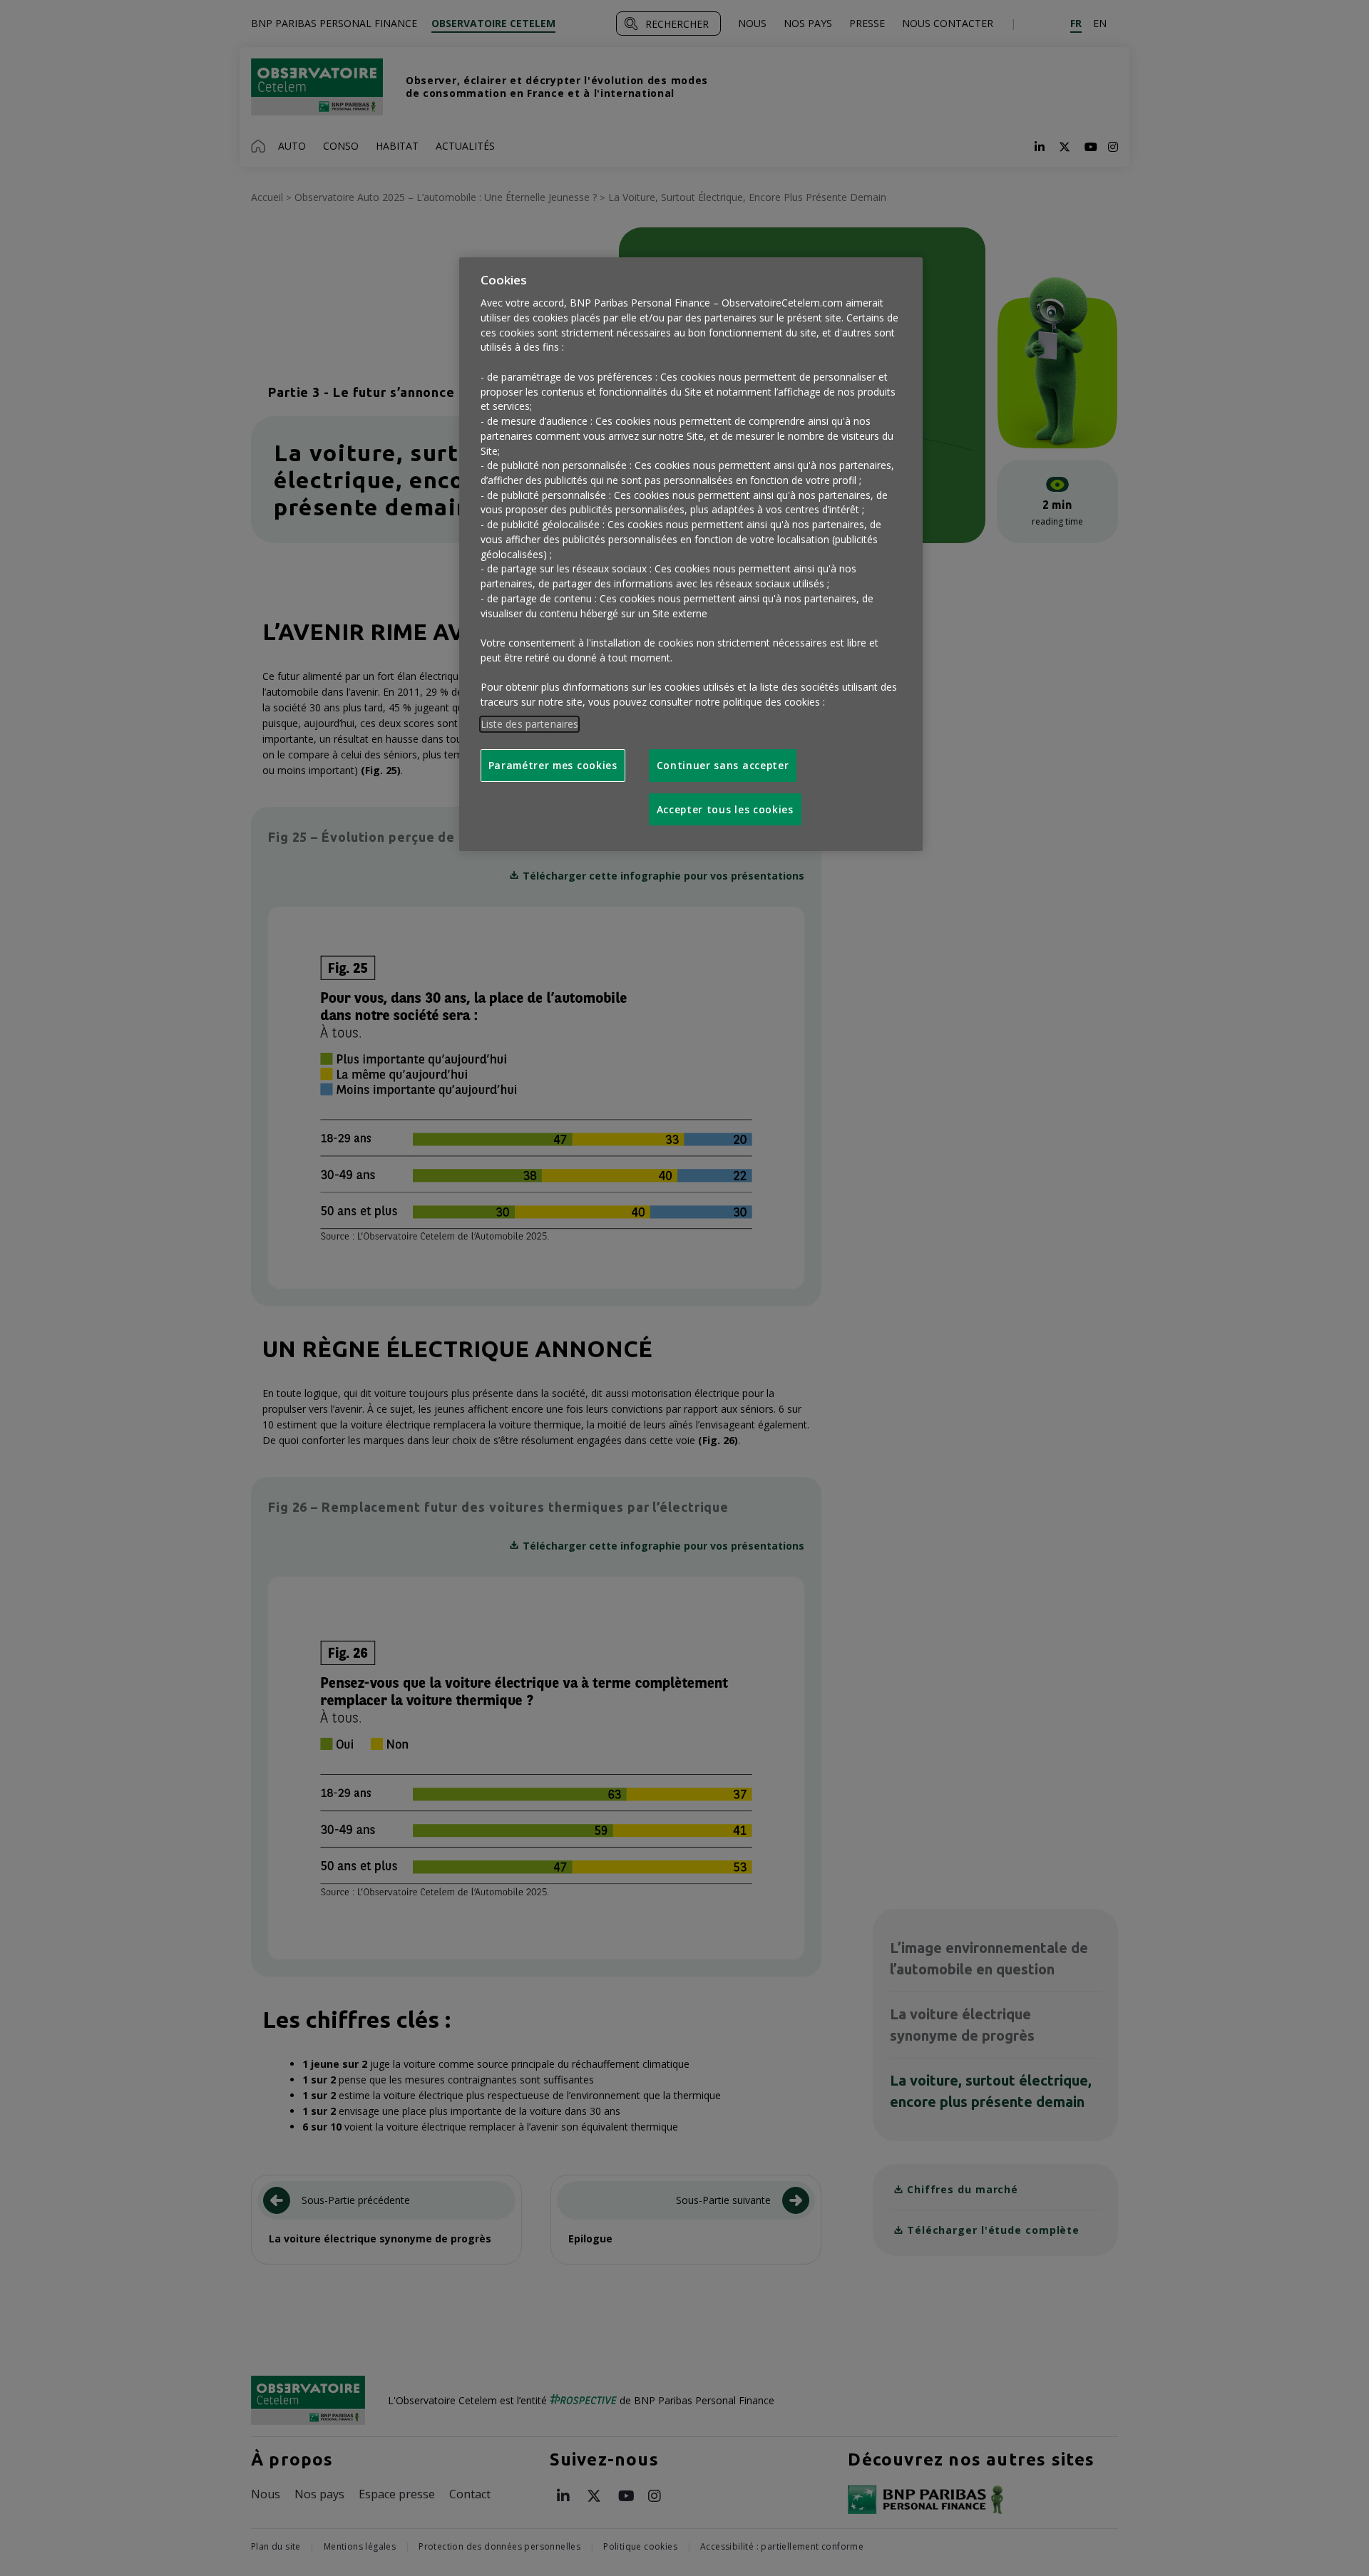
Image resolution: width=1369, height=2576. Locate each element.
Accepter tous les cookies (725, 809)
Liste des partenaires (530, 724)
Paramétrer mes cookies (553, 765)
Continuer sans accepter (723, 765)
